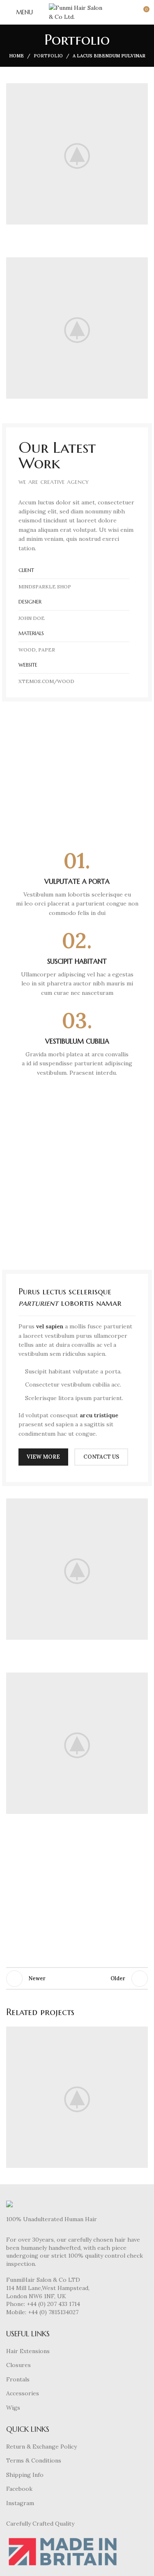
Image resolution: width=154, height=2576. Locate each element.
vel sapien (50, 1326)
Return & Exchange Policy (41, 2447)
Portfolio (48, 56)
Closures (18, 2365)
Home (16, 56)
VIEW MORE (43, 1457)
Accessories (23, 2393)
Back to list (77, 1979)
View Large (141, 2034)
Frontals (18, 2379)
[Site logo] (77, 12)
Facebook (19, 2489)
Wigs (13, 2408)
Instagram (20, 2503)
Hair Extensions (28, 2351)
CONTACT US (101, 1457)
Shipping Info (25, 2475)
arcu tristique (99, 1415)
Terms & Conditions (34, 2460)
